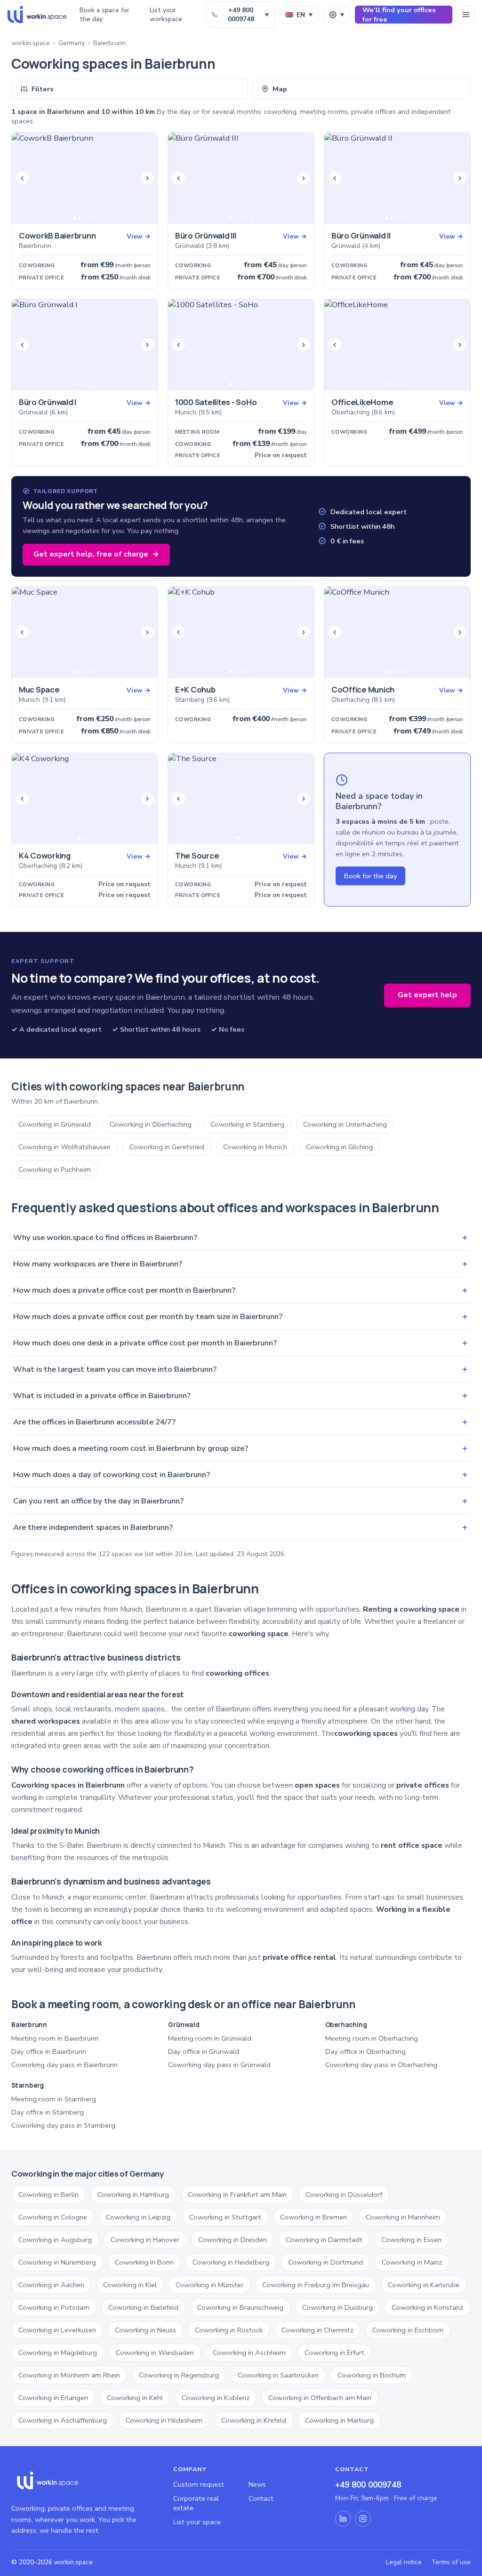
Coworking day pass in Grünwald (219, 2065)
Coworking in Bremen (313, 2217)
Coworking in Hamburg (133, 2194)
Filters (43, 89)
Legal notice (404, 2562)
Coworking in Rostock (229, 2330)
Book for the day (370, 876)
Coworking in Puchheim (55, 1169)
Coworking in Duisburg (337, 2307)
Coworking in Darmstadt (324, 2240)
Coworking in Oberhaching (151, 1124)
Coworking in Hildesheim (164, 2420)
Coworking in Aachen (51, 2285)
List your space (197, 2522)
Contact (261, 2498)
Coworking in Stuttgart (225, 2217)
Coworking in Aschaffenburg (63, 2420)
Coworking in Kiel (130, 2285)
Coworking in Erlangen (53, 2398)
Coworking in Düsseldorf (344, 2194)
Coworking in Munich (255, 1147)
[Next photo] (147, 178)
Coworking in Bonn (144, 2262)
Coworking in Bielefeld (143, 2307)
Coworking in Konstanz (427, 2307)
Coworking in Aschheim (249, 2353)
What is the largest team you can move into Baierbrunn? (241, 1369)
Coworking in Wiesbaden (155, 2353)
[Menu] (466, 15)
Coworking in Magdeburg (58, 2353)
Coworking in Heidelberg (231, 2262)
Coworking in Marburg (339, 2420)
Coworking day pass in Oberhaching (381, 2065)
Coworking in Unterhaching (345, 1124)
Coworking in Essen (411, 2240)
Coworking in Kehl (135, 2398)
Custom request (199, 2484)
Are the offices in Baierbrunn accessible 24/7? (241, 1422)
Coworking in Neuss (145, 2330)
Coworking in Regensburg (179, 2375)
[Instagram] (363, 2519)
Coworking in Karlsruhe (424, 2285)
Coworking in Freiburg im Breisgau (316, 2285)
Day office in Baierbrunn (49, 2051)
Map (280, 89)
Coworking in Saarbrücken (278, 2375)
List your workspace (166, 15)
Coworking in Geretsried (167, 1147)
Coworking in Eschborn (408, 2330)
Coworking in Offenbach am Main (320, 2398)
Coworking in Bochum (372, 2375)
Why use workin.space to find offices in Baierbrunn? (241, 1237)
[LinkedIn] (343, 2519)
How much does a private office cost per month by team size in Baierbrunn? (241, 1316)
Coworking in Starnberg (247, 1124)
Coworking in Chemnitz (317, 2330)
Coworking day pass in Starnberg (63, 2125)
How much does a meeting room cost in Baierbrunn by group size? (241, 1448)
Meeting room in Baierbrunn (55, 2038)
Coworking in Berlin (48, 2194)
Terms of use (451, 2562)
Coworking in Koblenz (216, 2398)
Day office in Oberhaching (366, 2051)
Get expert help (427, 995)
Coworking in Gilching (339, 1147)
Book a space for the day (104, 15)
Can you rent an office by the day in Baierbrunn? (241, 1501)
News (257, 2484)
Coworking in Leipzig (138, 2217)
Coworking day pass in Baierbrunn (64, 2065)
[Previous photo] (22, 178)
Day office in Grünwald (204, 2051)
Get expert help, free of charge (96, 554)
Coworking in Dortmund (325, 2262)
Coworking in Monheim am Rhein (69, 2375)
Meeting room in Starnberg (54, 2099)
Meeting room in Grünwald (210, 2038)
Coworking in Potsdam (54, 2307)
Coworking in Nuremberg (57, 2262)
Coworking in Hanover (145, 2240)
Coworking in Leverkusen (57, 2330)
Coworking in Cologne (53, 2217)
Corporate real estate (196, 2503)
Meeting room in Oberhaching (372, 2038)
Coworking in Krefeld (254, 2420)
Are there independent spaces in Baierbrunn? (241, 1527)
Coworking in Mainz (412, 2262)
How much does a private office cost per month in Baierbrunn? (241, 1290)
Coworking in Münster (209, 2285)
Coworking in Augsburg (55, 2240)
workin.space (31, 43)
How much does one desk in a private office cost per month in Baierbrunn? (241, 1343)
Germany (72, 43)
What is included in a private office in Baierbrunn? (241, 1395)
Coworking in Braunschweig (240, 2307)
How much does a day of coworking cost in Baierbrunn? (241, 1475)
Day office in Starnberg (48, 2112)
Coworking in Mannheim (403, 2217)
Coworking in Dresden (233, 2240)
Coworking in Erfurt (334, 2353)
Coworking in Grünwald (55, 1124)
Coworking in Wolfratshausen (64, 1147)
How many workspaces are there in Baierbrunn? (241, 1264)
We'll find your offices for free (399, 15)
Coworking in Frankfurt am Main (237, 2194)
